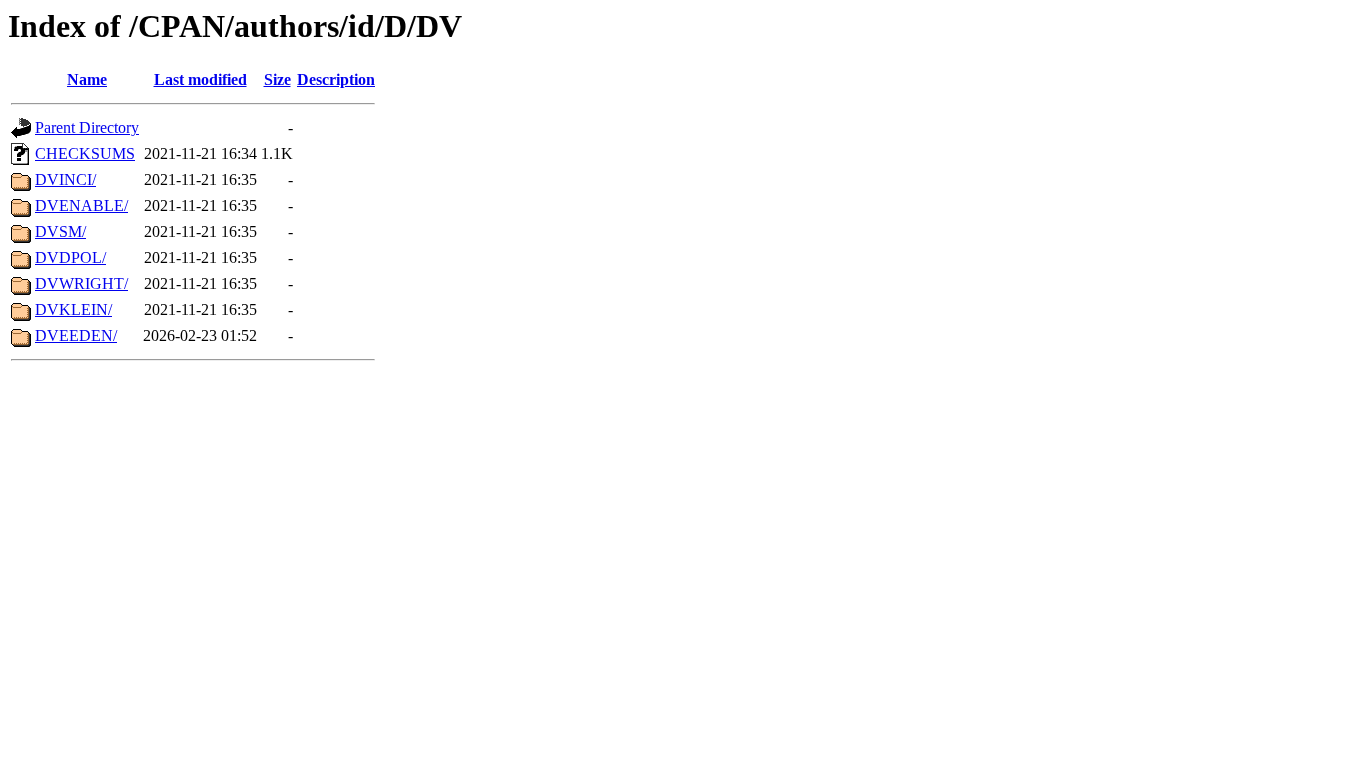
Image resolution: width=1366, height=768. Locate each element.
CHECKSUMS (85, 153)
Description (336, 79)
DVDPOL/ (70, 257)
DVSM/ (60, 231)
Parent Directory (87, 127)
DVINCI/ (65, 179)
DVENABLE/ (81, 205)
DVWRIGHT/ (81, 283)
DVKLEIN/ (73, 309)
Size (277, 79)
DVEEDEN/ (76, 335)
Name (87, 79)
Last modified (200, 79)
